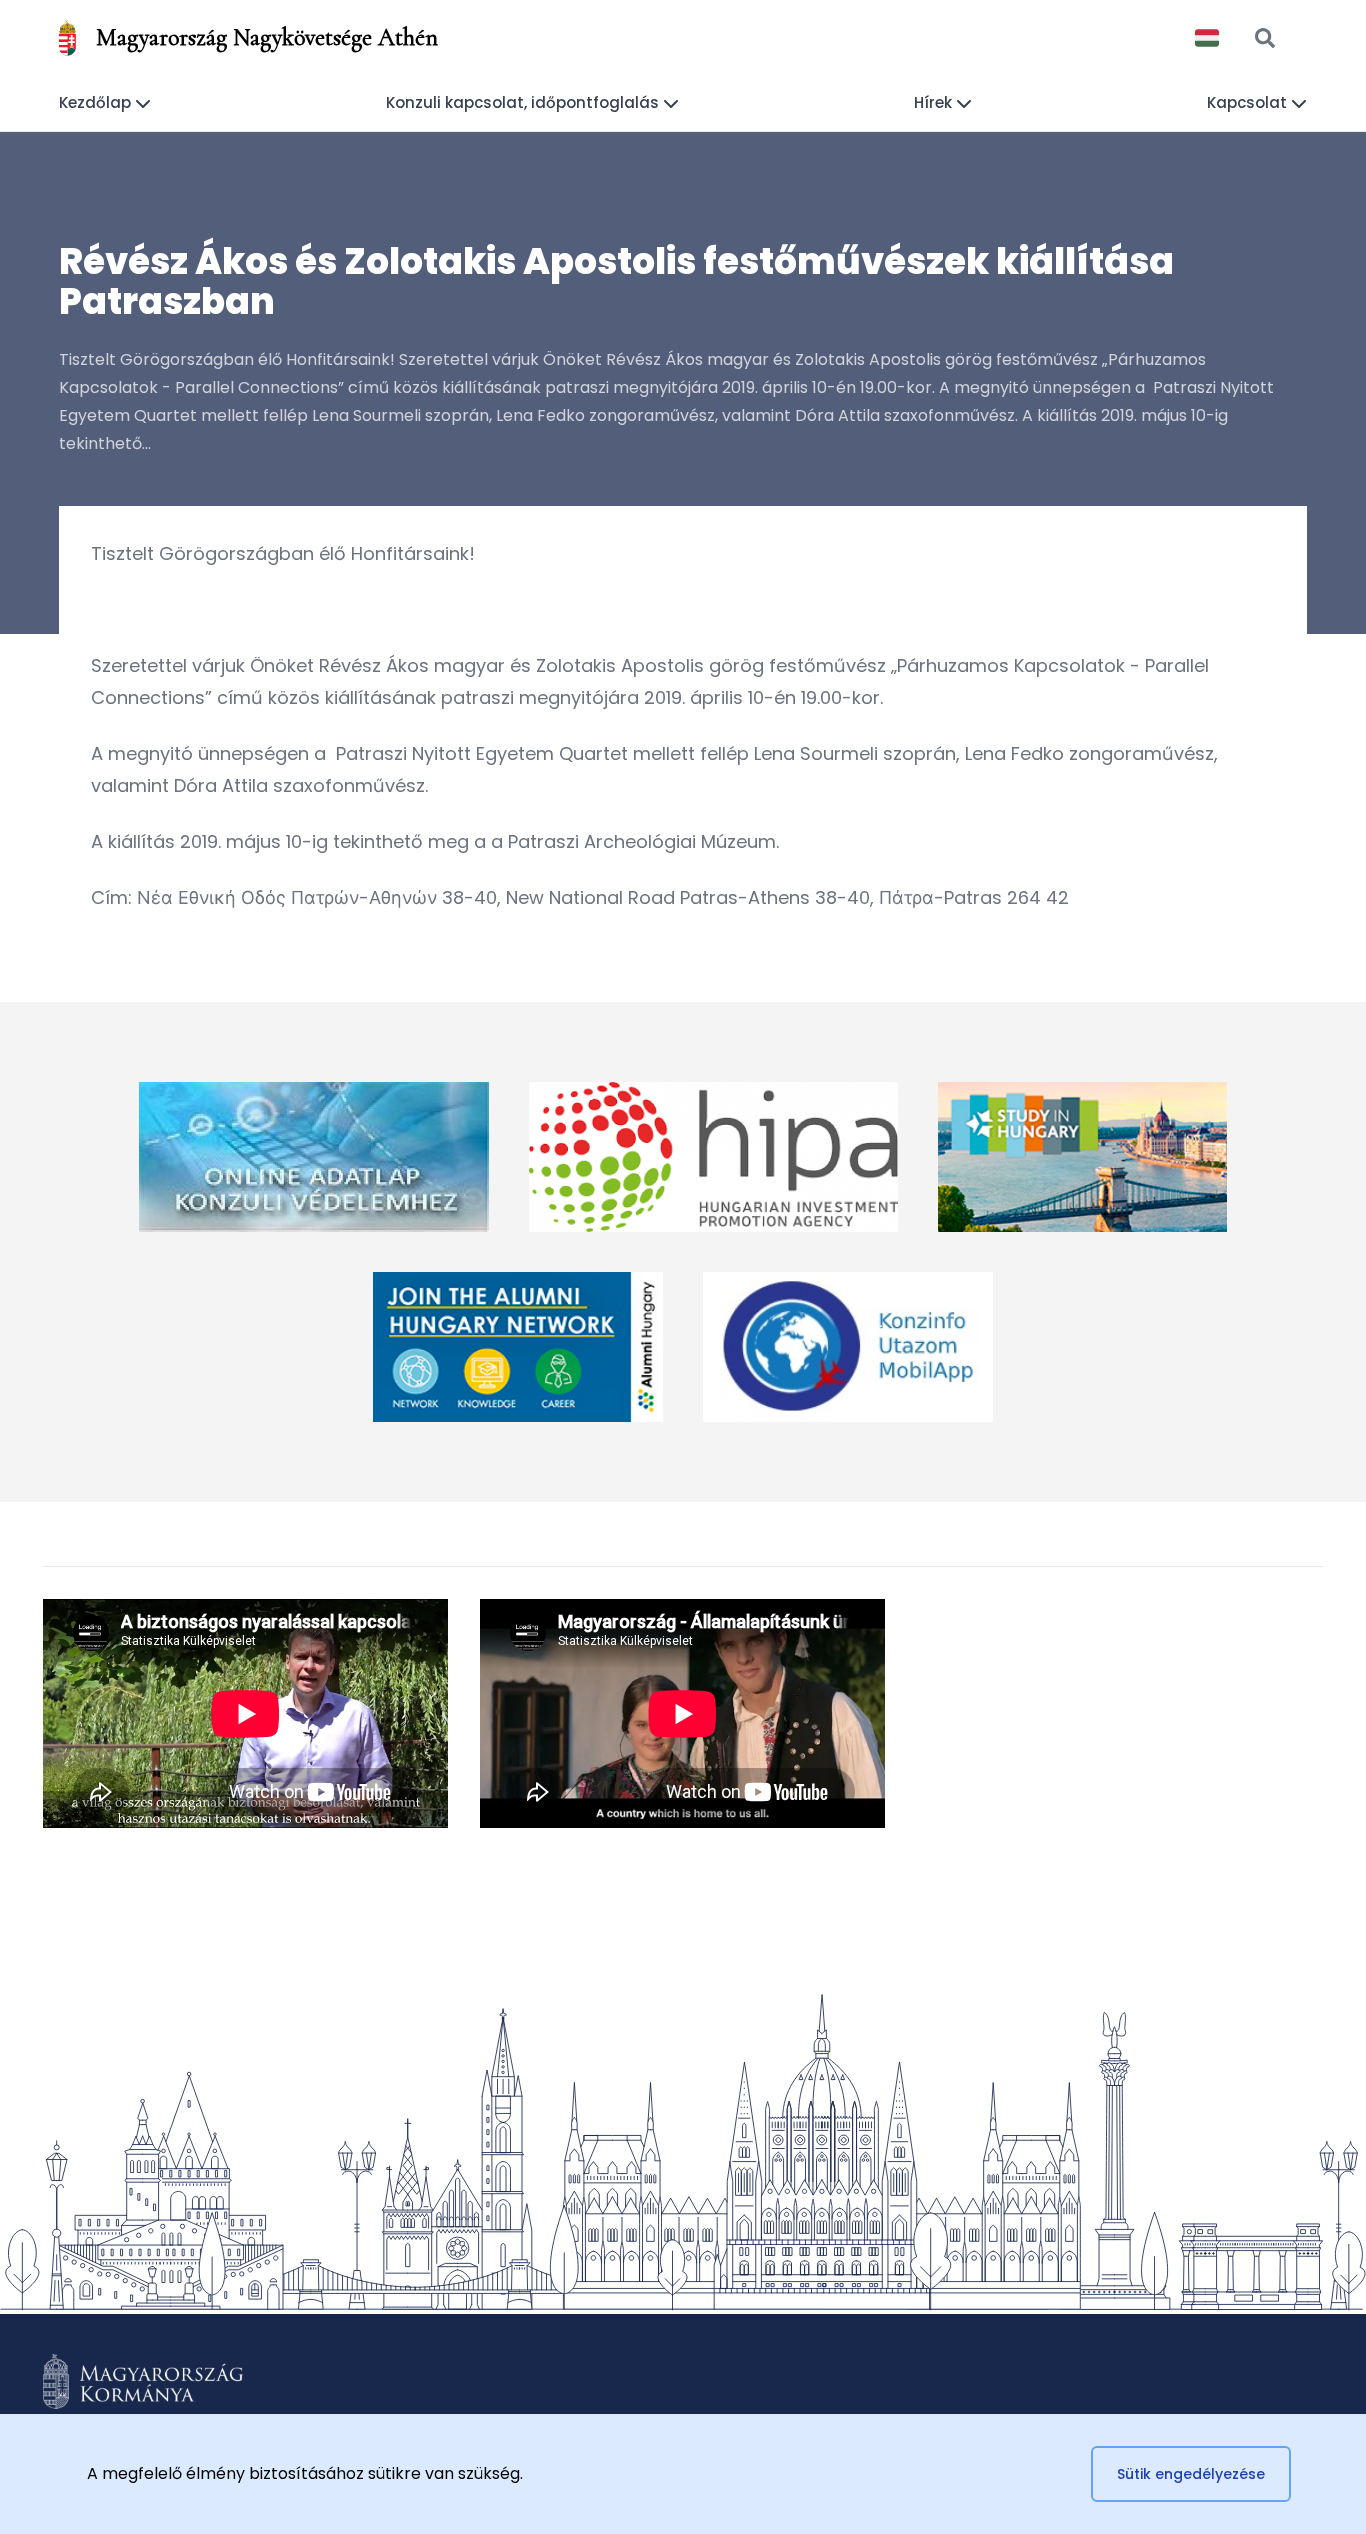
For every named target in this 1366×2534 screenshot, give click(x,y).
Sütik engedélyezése (1191, 2474)
